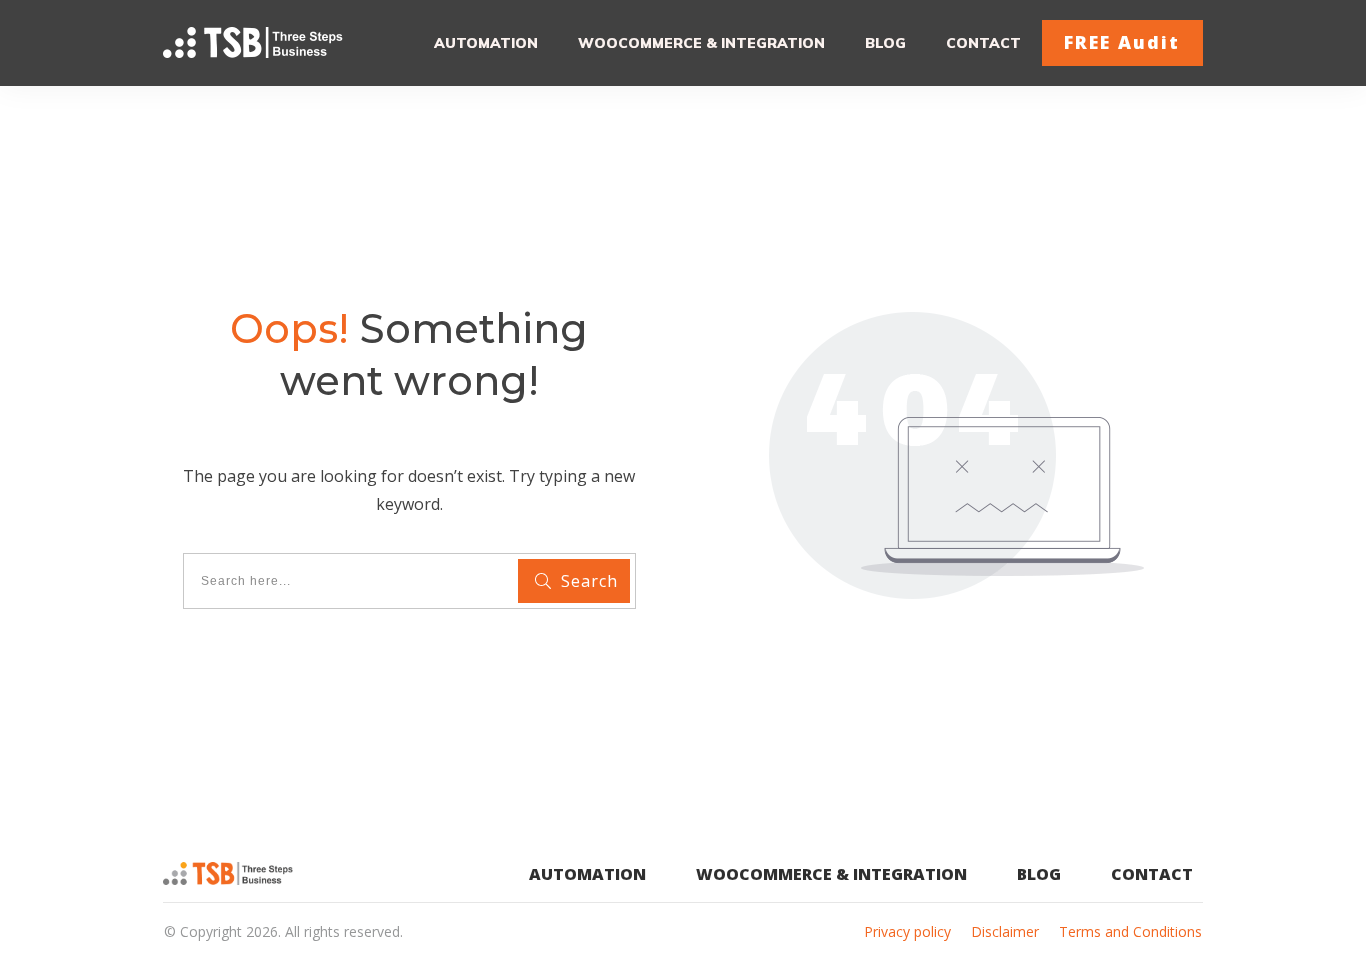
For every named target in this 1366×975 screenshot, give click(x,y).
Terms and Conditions (1130, 931)
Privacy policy (907, 931)
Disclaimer (1005, 931)
